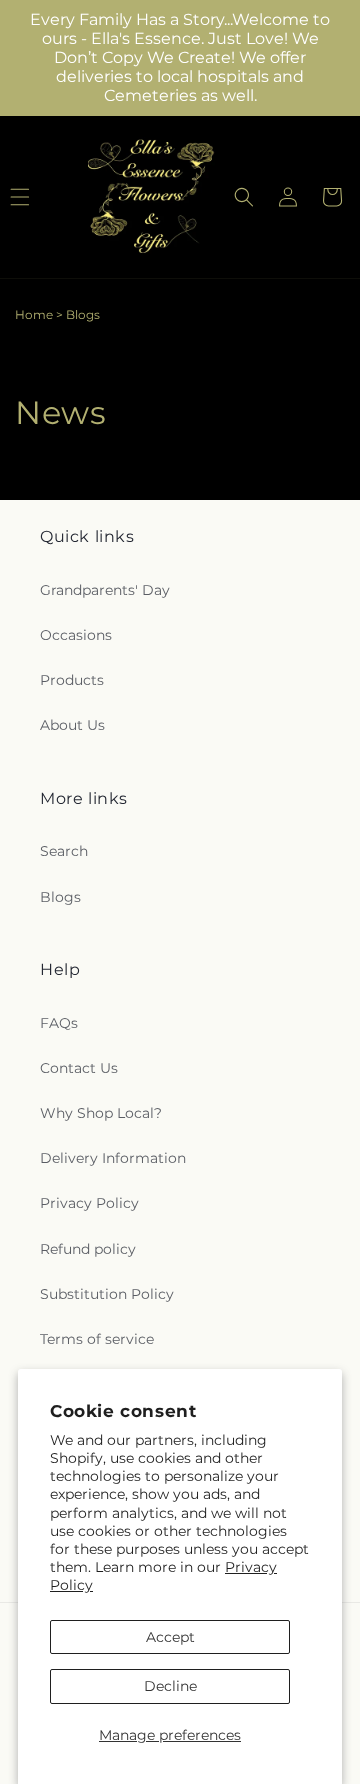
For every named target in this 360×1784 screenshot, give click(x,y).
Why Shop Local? (101, 1113)
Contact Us (79, 1068)
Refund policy (88, 1249)
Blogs (60, 897)
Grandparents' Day (105, 590)
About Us (72, 725)
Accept (170, 1637)
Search (64, 851)
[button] (244, 197)
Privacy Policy (89, 1203)
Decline (170, 1686)
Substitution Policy (107, 1294)
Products (72, 680)
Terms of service (97, 1339)
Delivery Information (113, 1158)
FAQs (59, 1023)
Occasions (76, 635)
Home (34, 314)
